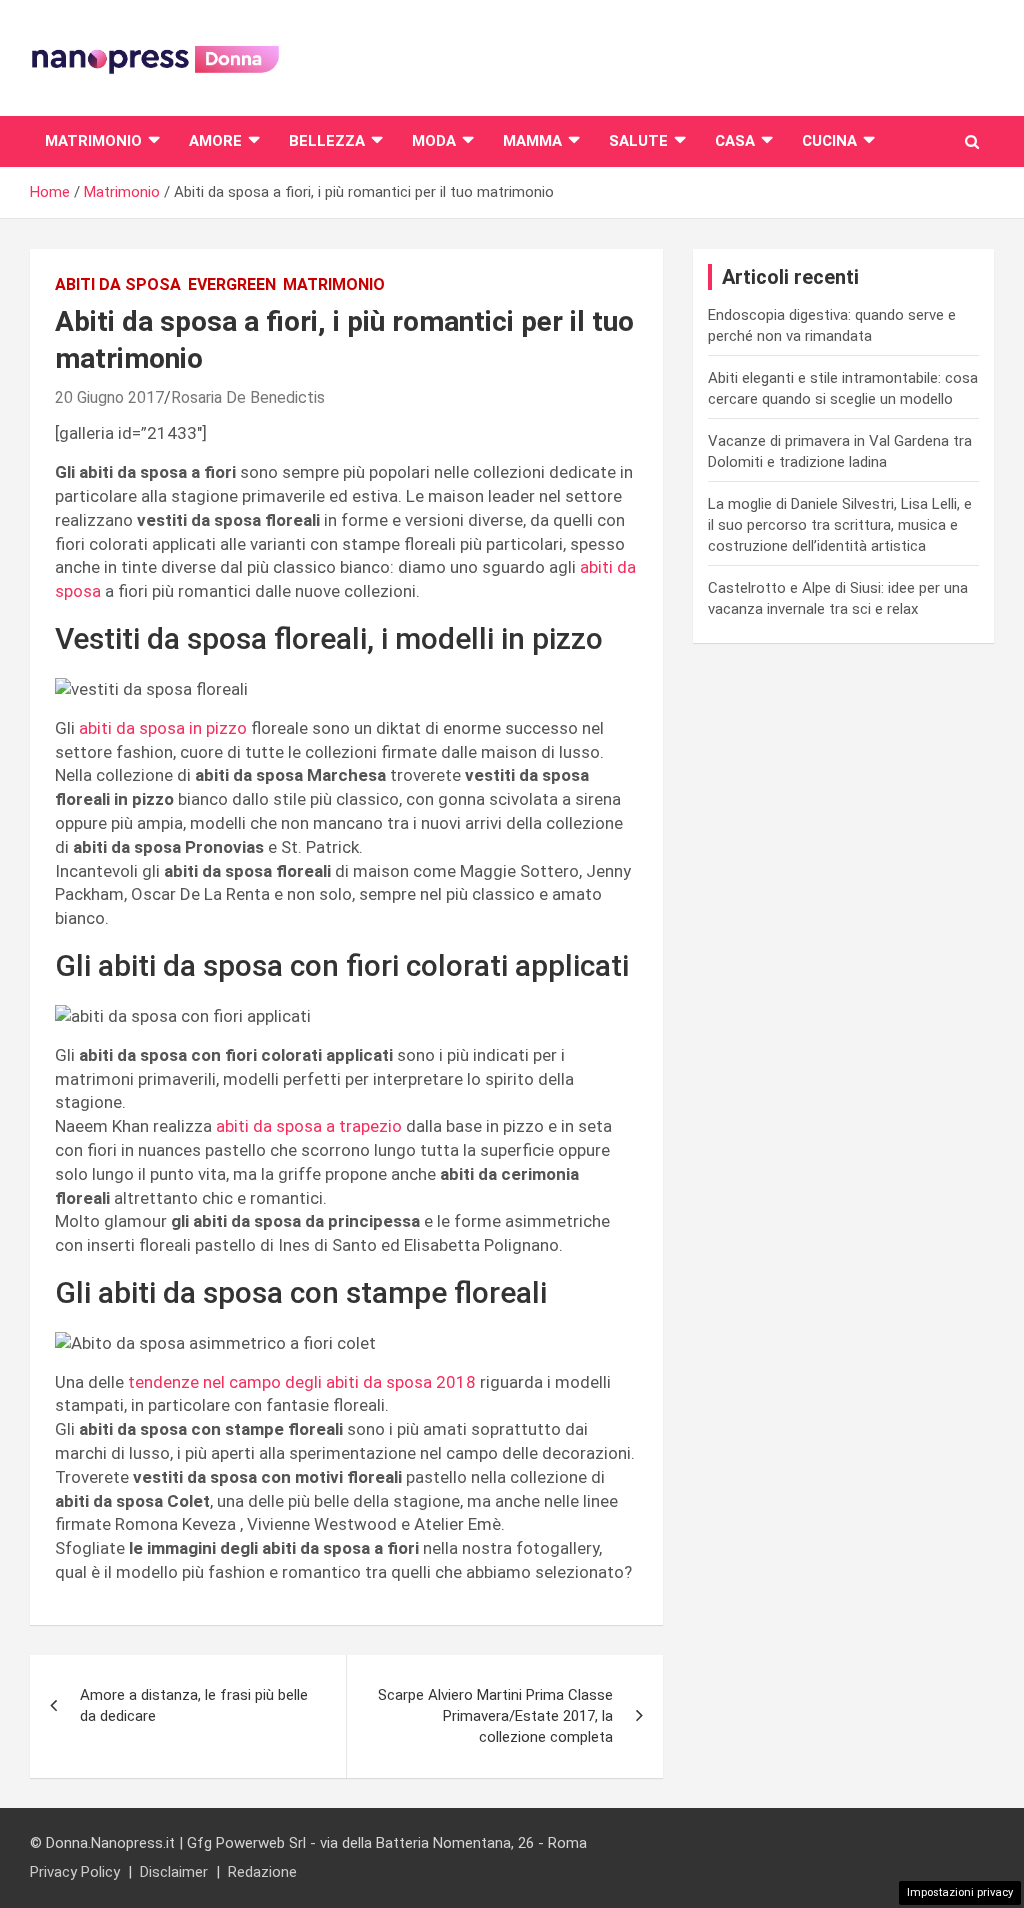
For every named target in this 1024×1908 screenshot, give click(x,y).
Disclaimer (174, 1872)
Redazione (262, 1872)
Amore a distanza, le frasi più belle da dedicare (194, 1705)
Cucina (829, 141)
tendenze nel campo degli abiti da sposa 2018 (304, 1382)
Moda (434, 141)
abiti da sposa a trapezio (311, 1126)
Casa (735, 141)
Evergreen (232, 284)
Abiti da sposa (118, 284)
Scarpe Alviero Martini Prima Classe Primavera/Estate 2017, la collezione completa (495, 1716)
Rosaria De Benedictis (248, 397)
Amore (215, 141)
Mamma (532, 141)
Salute (638, 141)
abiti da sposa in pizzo (165, 728)
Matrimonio (93, 141)
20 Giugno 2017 (109, 397)
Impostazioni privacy (960, 1892)
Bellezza (327, 141)
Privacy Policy (75, 1872)
